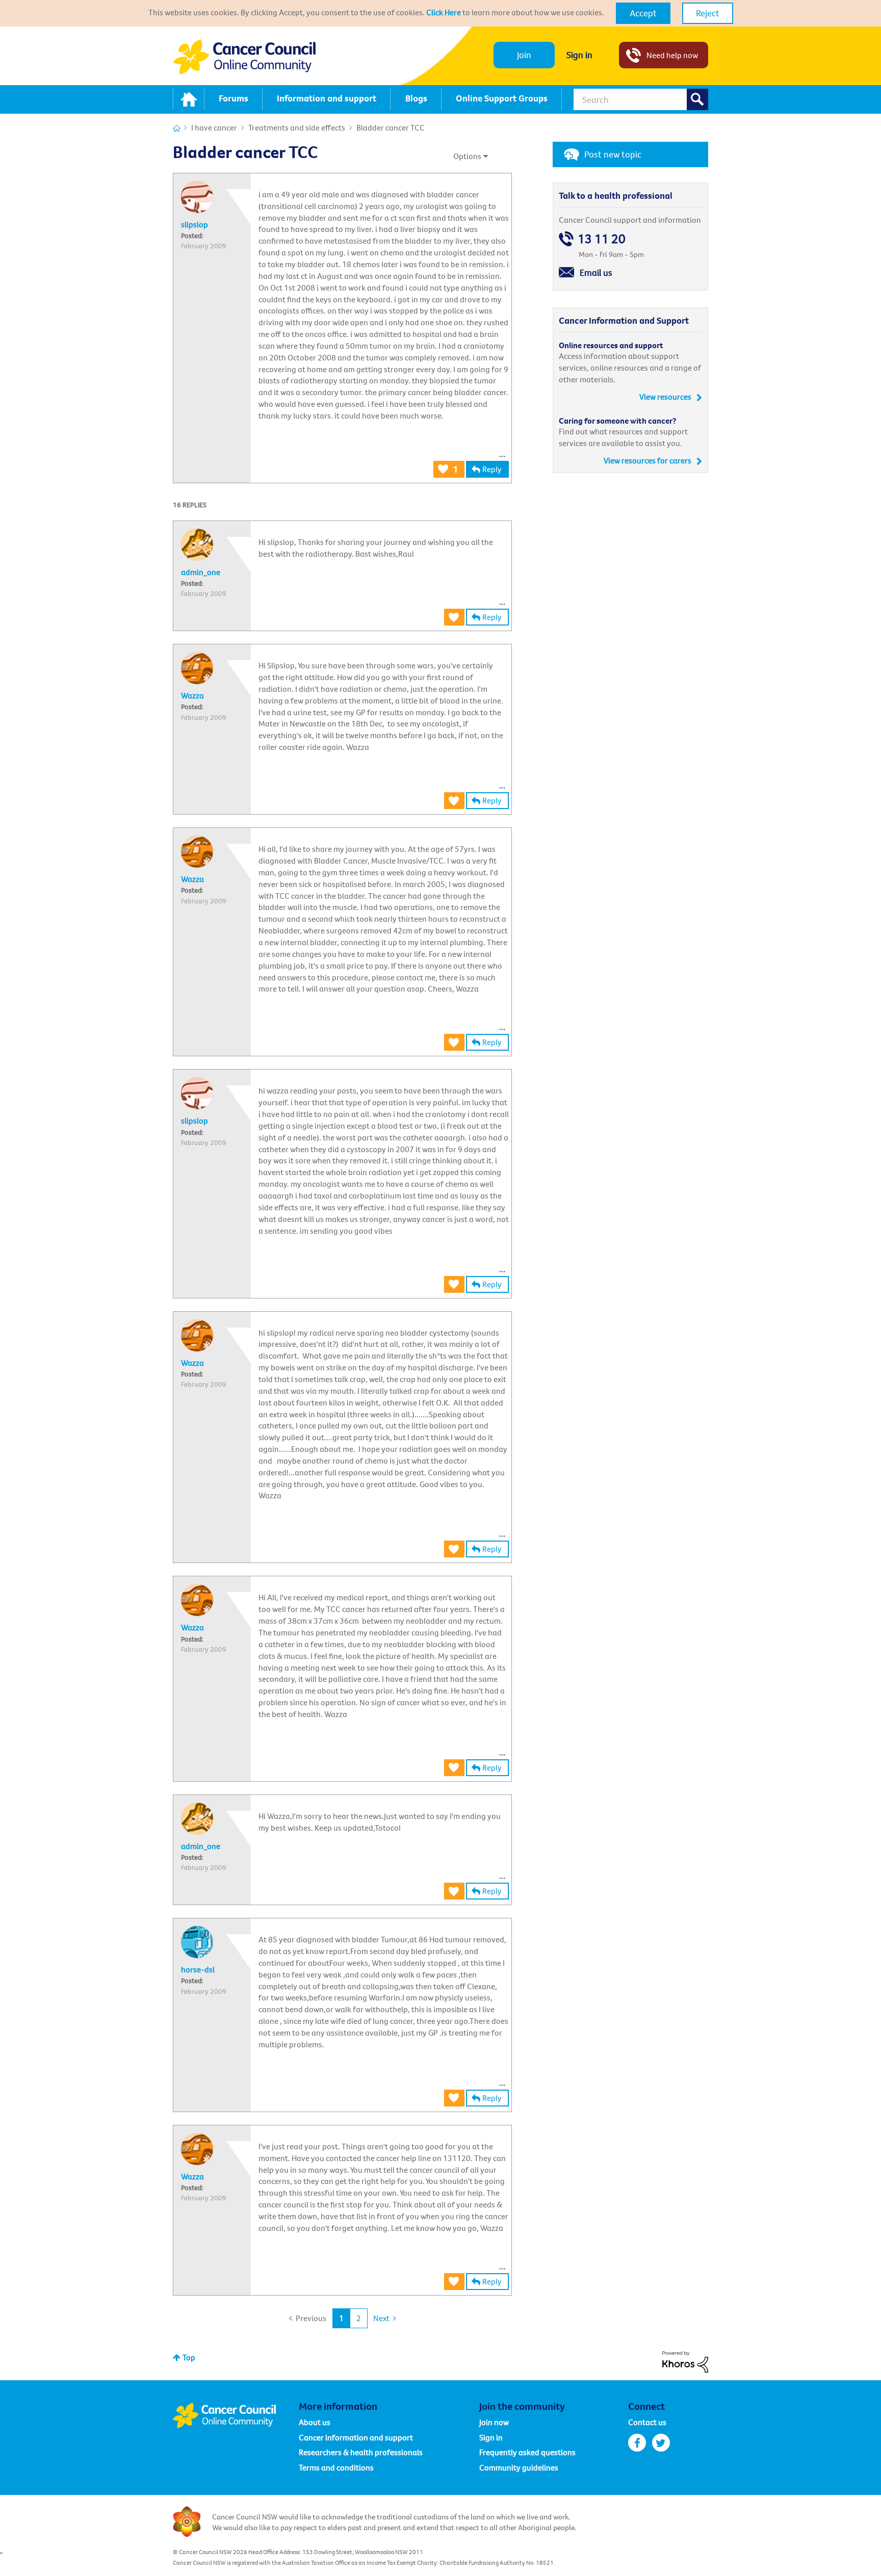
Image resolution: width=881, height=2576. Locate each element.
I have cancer (214, 127)
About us (315, 2422)
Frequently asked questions (527, 2452)
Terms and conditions (336, 2467)
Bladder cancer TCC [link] (391, 127)
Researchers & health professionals (361, 2452)
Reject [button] (708, 13)
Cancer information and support (356, 2437)
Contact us (647, 2422)
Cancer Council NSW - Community (244, 57)
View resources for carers (647, 460)
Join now (494, 2422)
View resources (665, 397)
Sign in (579, 55)
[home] (189, 99)
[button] (643, 13)
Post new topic (613, 154)
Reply (492, 469)
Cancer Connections (177, 128)
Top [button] (189, 2357)
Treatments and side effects (297, 127)
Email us (596, 272)
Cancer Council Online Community (236, 2415)
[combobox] (641, 99)
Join (524, 55)
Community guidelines (519, 2467)
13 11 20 (602, 239)
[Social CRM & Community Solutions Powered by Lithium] (685, 2361)
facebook (637, 2443)
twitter (661, 2443)
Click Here (444, 12)
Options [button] (467, 156)
